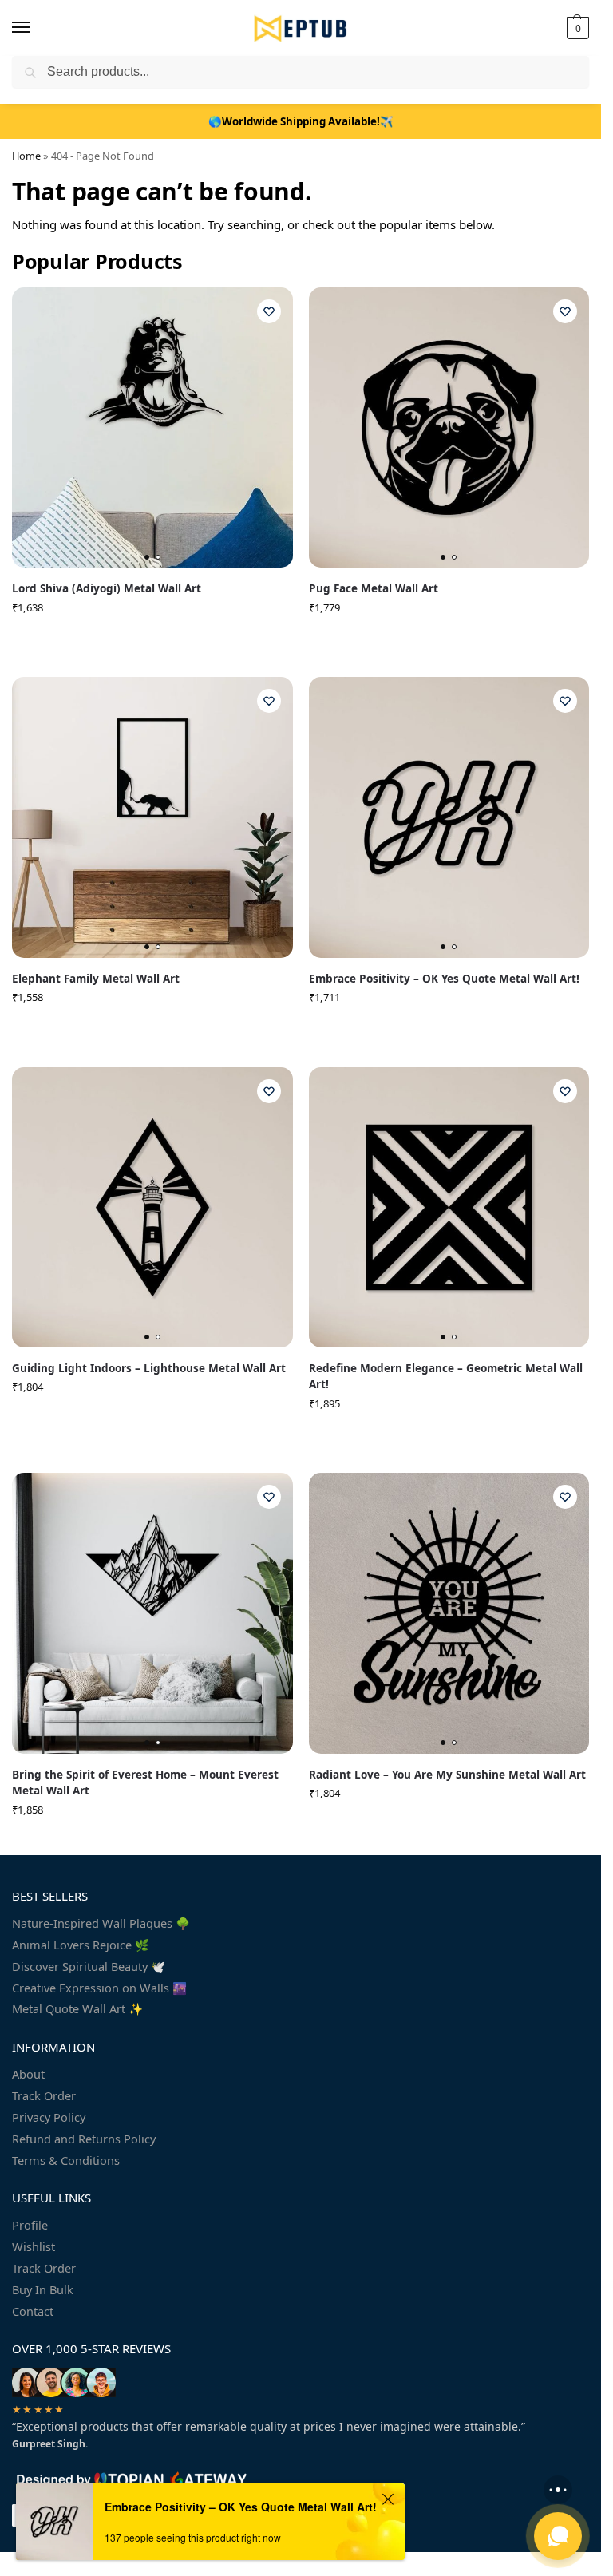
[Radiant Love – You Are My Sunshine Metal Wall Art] (449, 1613)
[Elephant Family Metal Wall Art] (152, 817)
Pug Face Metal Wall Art (374, 588)
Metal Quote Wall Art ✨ (77, 2008)
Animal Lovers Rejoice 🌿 (81, 1945)
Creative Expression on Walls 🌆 (99, 1988)
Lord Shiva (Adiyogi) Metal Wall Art (107, 588)
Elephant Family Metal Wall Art (96, 979)
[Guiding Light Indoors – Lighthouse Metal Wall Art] (152, 1208)
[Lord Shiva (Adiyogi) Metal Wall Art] (152, 428)
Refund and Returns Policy (84, 2139)
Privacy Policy (49, 2117)
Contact (33, 2311)
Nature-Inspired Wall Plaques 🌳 (101, 1923)
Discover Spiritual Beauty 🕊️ (89, 1966)
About (28, 2074)
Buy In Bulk (43, 2289)
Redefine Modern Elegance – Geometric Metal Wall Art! (446, 1376)
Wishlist (34, 2246)
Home (26, 156)
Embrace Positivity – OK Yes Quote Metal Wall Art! (444, 979)
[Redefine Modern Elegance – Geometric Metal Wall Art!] (449, 1208)
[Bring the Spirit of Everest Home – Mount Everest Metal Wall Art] (152, 1613)
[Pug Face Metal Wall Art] (449, 428)
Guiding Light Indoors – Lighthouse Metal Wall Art (149, 1368)
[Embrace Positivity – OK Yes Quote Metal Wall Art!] (449, 817)
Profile (30, 2225)
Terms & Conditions (66, 2160)
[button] (576, 28)
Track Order (44, 2095)
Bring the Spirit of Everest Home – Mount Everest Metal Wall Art (145, 1783)
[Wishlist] (269, 311)
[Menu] (36, 28)
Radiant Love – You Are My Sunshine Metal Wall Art (447, 1775)
